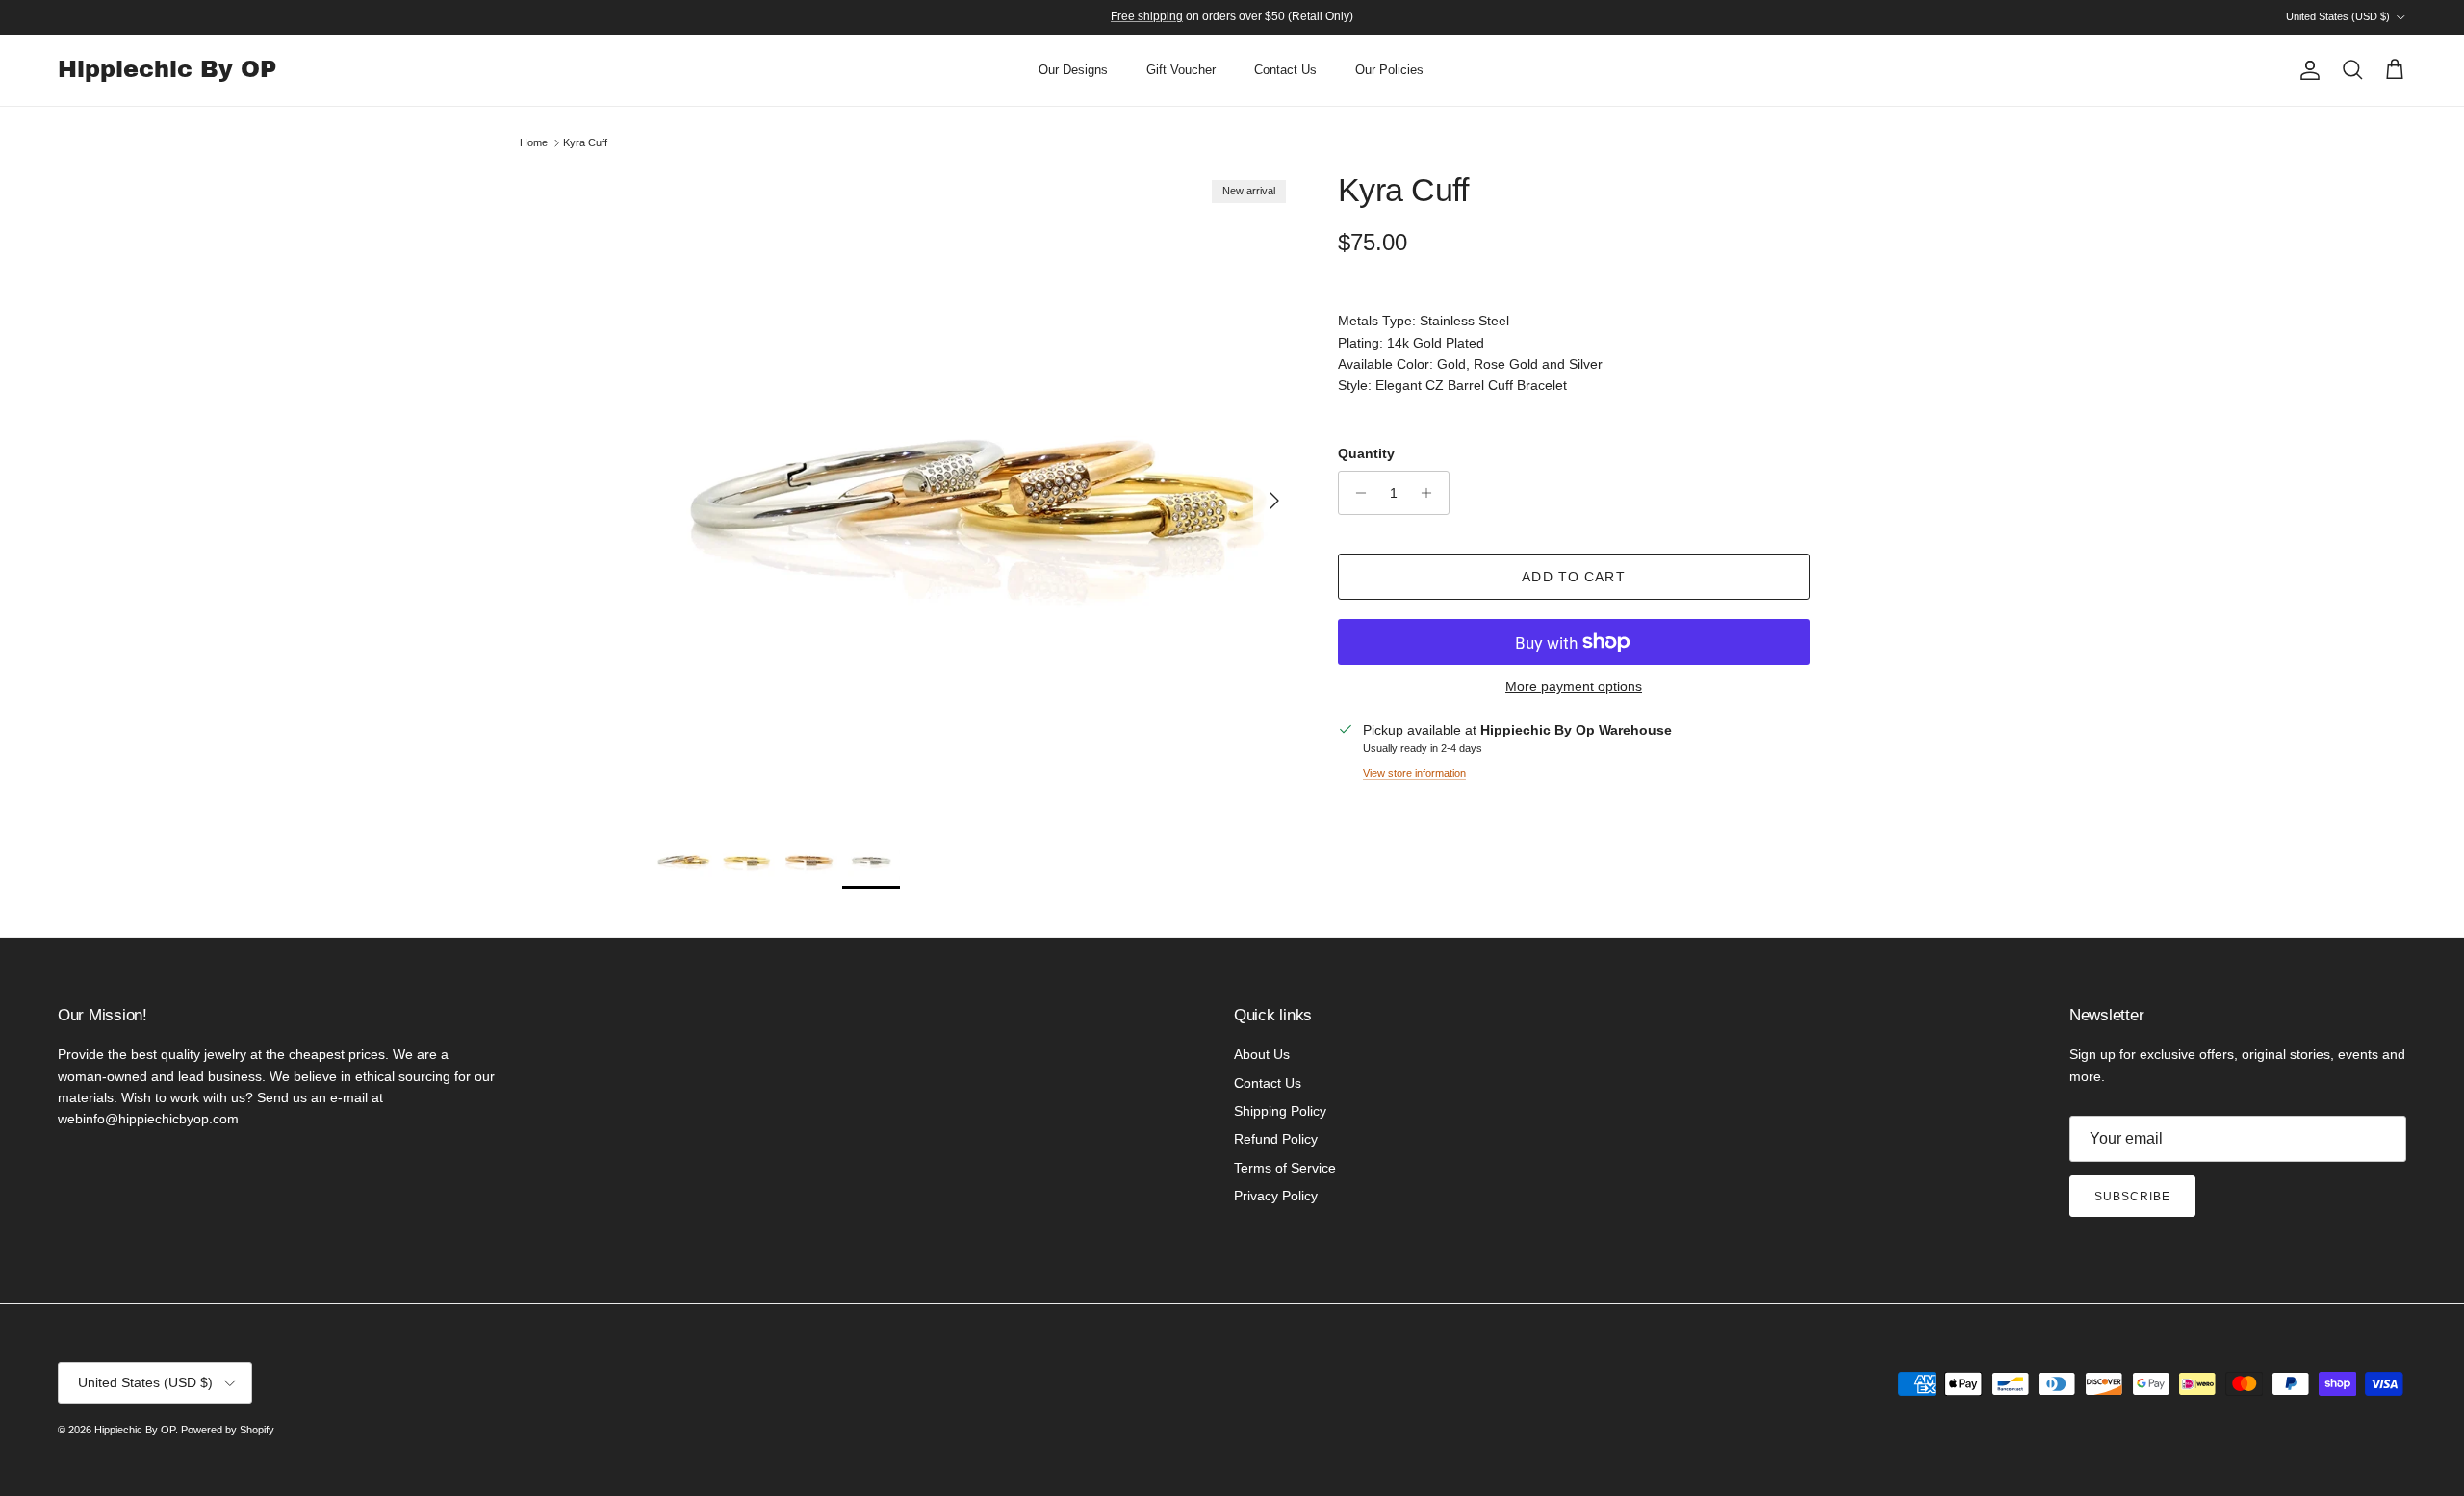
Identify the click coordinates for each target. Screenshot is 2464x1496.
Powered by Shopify (228, 1430)
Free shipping (1147, 16)
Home (534, 142)
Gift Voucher (1181, 70)
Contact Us (1285, 70)
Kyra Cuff (585, 142)
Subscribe (2132, 1197)
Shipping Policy (1280, 1111)
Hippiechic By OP (135, 1430)
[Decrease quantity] (1356, 493)
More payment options (1574, 686)
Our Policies (1389, 70)
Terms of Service (1285, 1168)
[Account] (2306, 70)
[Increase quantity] (1432, 493)
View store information (1414, 773)
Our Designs (1073, 70)
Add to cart (1573, 577)
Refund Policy (1276, 1139)
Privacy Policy (1276, 1196)
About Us (1262, 1054)
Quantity (1366, 453)
